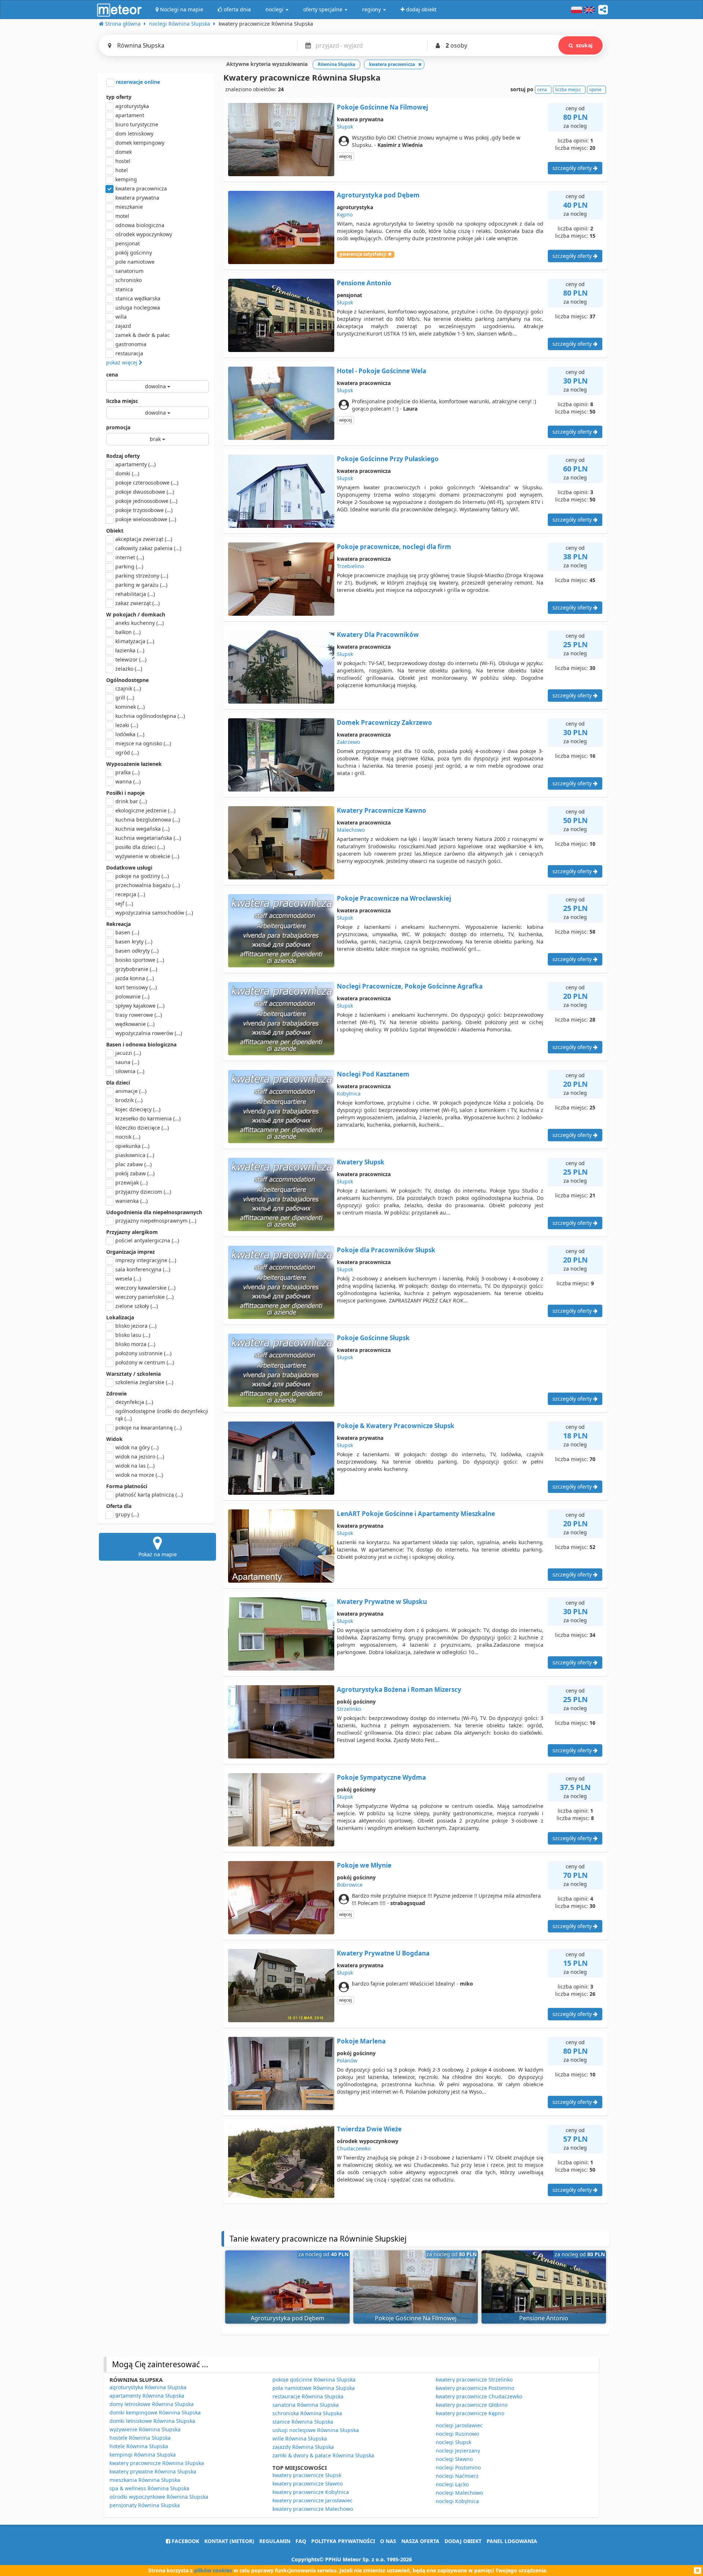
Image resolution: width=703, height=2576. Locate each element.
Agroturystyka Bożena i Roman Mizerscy (399, 1689)
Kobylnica (349, 1094)
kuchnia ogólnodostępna (150, 716)
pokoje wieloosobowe (146, 519)
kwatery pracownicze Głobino (472, 2405)
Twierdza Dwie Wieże (369, 2129)
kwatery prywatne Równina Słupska (153, 2471)
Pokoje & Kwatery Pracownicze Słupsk (396, 1426)
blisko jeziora (136, 1326)
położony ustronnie (143, 1353)
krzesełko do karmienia (148, 1118)
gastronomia (131, 344)
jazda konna (135, 978)
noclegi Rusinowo (457, 2434)
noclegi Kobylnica (457, 2501)
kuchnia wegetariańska (148, 838)
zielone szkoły (137, 1306)
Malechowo (351, 830)
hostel (123, 161)
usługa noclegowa (138, 307)
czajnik (128, 688)
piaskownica (135, 1155)
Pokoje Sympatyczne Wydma (381, 1777)
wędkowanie (135, 1024)
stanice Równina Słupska (303, 2422)
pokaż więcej (122, 362)
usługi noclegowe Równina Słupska (316, 2430)
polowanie (132, 996)
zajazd (123, 326)
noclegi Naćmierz (457, 2476)
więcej (345, 156)
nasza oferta (420, 2541)
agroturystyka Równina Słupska (148, 2387)
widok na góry (137, 1447)
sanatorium (129, 271)
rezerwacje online (137, 82)
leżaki (127, 725)
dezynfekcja (134, 1402)
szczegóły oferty (573, 168)
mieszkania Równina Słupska (145, 2480)
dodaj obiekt (463, 2541)
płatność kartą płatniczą (149, 1495)
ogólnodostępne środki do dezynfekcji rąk (162, 1415)
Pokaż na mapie (158, 1554)
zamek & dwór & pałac (143, 335)
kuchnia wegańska (142, 829)
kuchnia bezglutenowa (148, 820)
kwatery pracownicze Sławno (308, 2484)
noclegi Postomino (458, 2467)
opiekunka (132, 1146)
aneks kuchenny (140, 623)
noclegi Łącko (452, 2484)
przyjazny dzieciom (143, 1192)
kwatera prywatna (137, 198)
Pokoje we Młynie (364, 1865)
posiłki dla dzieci (140, 847)
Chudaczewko (354, 2148)
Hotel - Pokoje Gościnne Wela (382, 371)
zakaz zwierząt (137, 603)
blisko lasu (133, 1335)
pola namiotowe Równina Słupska (314, 2388)
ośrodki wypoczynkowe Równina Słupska (159, 2497)
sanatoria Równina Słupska (306, 2405)
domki (127, 473)
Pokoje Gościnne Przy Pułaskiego (388, 459)
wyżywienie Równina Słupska (145, 2429)
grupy (127, 1514)
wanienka (131, 1201)
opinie (595, 90)
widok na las (135, 1466)
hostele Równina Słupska (140, 2438)
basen (127, 932)
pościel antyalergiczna (147, 1240)
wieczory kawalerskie (145, 1288)
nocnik (128, 1137)
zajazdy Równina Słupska (303, 2447)
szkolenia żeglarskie (144, 1382)
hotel (122, 170)
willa (121, 317)
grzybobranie (136, 969)
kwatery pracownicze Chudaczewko (479, 2396)
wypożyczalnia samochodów (154, 913)
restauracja (129, 353)
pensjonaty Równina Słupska (145, 2505)
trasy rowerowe (139, 1015)
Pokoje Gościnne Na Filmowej (382, 107)
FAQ (301, 2541)
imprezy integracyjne (146, 1260)
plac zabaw (133, 1164)
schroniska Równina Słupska (307, 2413)
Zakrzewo (348, 742)
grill (125, 698)
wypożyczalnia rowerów (149, 1033)
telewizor (131, 659)
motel (122, 216)
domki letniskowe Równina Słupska (152, 2421)
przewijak (131, 1183)
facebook (185, 2541)
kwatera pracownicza (141, 188)
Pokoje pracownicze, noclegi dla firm (394, 547)
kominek (130, 707)
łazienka (130, 650)
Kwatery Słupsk (361, 1162)
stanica (124, 289)
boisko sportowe (140, 960)
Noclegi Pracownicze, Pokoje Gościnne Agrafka (410, 986)
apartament (130, 115)
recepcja (130, 894)
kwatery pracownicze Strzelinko (474, 2379)
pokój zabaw (135, 1173)
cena (112, 375)
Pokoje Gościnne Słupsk (373, 1338)
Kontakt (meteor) (229, 2541)
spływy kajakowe (140, 1006)
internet (130, 557)
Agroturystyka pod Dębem (378, 195)
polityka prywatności (343, 2541)
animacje (131, 1091)
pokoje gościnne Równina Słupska (314, 2379)
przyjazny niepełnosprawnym (156, 1221)
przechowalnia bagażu (148, 885)
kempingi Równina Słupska (143, 2455)
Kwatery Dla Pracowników (378, 635)
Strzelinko (349, 1709)
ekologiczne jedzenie (145, 810)
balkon (128, 632)
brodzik (129, 1100)
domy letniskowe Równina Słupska (152, 2404)
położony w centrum (145, 1362)
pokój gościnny (134, 253)
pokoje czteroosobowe (147, 483)
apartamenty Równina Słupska (147, 2396)
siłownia (130, 1071)
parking (129, 566)
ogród (127, 753)
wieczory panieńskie (144, 1297)
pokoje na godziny (142, 876)
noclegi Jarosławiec (459, 2425)
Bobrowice (350, 1885)
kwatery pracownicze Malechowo (313, 2509)
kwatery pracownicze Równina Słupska (157, 2463)
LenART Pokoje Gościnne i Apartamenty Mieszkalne (416, 1514)
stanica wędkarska (138, 298)
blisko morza (135, 1344)
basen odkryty (137, 951)
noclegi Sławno (454, 2459)
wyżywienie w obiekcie (147, 856)
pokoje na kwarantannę (148, 1428)
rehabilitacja (135, 594)
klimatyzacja (135, 641)
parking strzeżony (142, 576)
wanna (128, 781)
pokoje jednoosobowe (146, 501)
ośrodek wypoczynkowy (144, 234)
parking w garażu (141, 585)
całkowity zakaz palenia (148, 548)
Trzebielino (350, 566)
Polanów (347, 2060)
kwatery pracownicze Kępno (470, 2413)
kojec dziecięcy (138, 1109)
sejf (124, 903)
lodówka (130, 734)
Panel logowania (512, 2541)
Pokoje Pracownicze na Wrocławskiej (394, 898)
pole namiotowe (135, 262)
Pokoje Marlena (361, 2041)
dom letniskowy (134, 134)
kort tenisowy (136, 987)
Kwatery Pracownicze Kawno (382, 810)
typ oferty (119, 97)
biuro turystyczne (137, 124)
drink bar (131, 801)
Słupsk (345, 127)
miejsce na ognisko (143, 743)
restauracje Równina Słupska (308, 2396)
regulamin (275, 2541)
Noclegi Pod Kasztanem (373, 1074)
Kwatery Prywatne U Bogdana (383, 1953)
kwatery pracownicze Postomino (475, 2388)
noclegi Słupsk (453, 2442)
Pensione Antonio (364, 283)
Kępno (345, 214)
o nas (388, 2541)
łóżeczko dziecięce (142, 1128)
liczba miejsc (122, 401)
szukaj (584, 45)
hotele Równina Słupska (139, 2446)
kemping (126, 179)
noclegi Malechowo (459, 2493)
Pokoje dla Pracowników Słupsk (386, 1250)
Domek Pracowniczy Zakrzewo (384, 722)
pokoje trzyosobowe (144, 510)
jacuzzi (128, 1053)
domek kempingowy (140, 143)
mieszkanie (129, 207)
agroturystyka (132, 106)
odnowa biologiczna (140, 225)
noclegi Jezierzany (458, 2451)
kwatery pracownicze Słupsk (307, 2475)
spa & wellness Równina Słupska (149, 2488)
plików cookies (213, 2570)
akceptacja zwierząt (144, 539)
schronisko (129, 280)
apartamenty (135, 464)
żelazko (129, 669)
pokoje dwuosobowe (145, 492)
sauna (127, 1062)
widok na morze (139, 1475)
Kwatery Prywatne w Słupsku (382, 1602)
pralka (127, 772)
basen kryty (134, 942)
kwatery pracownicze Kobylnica (311, 2492)
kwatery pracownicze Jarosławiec (313, 2500)
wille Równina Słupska (300, 2438)
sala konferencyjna (143, 1269)
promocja (118, 427)
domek (124, 152)
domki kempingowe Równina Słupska (155, 2412)
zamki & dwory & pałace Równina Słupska (323, 2455)
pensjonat (128, 243)
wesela (128, 1278)
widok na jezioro (140, 1456)
